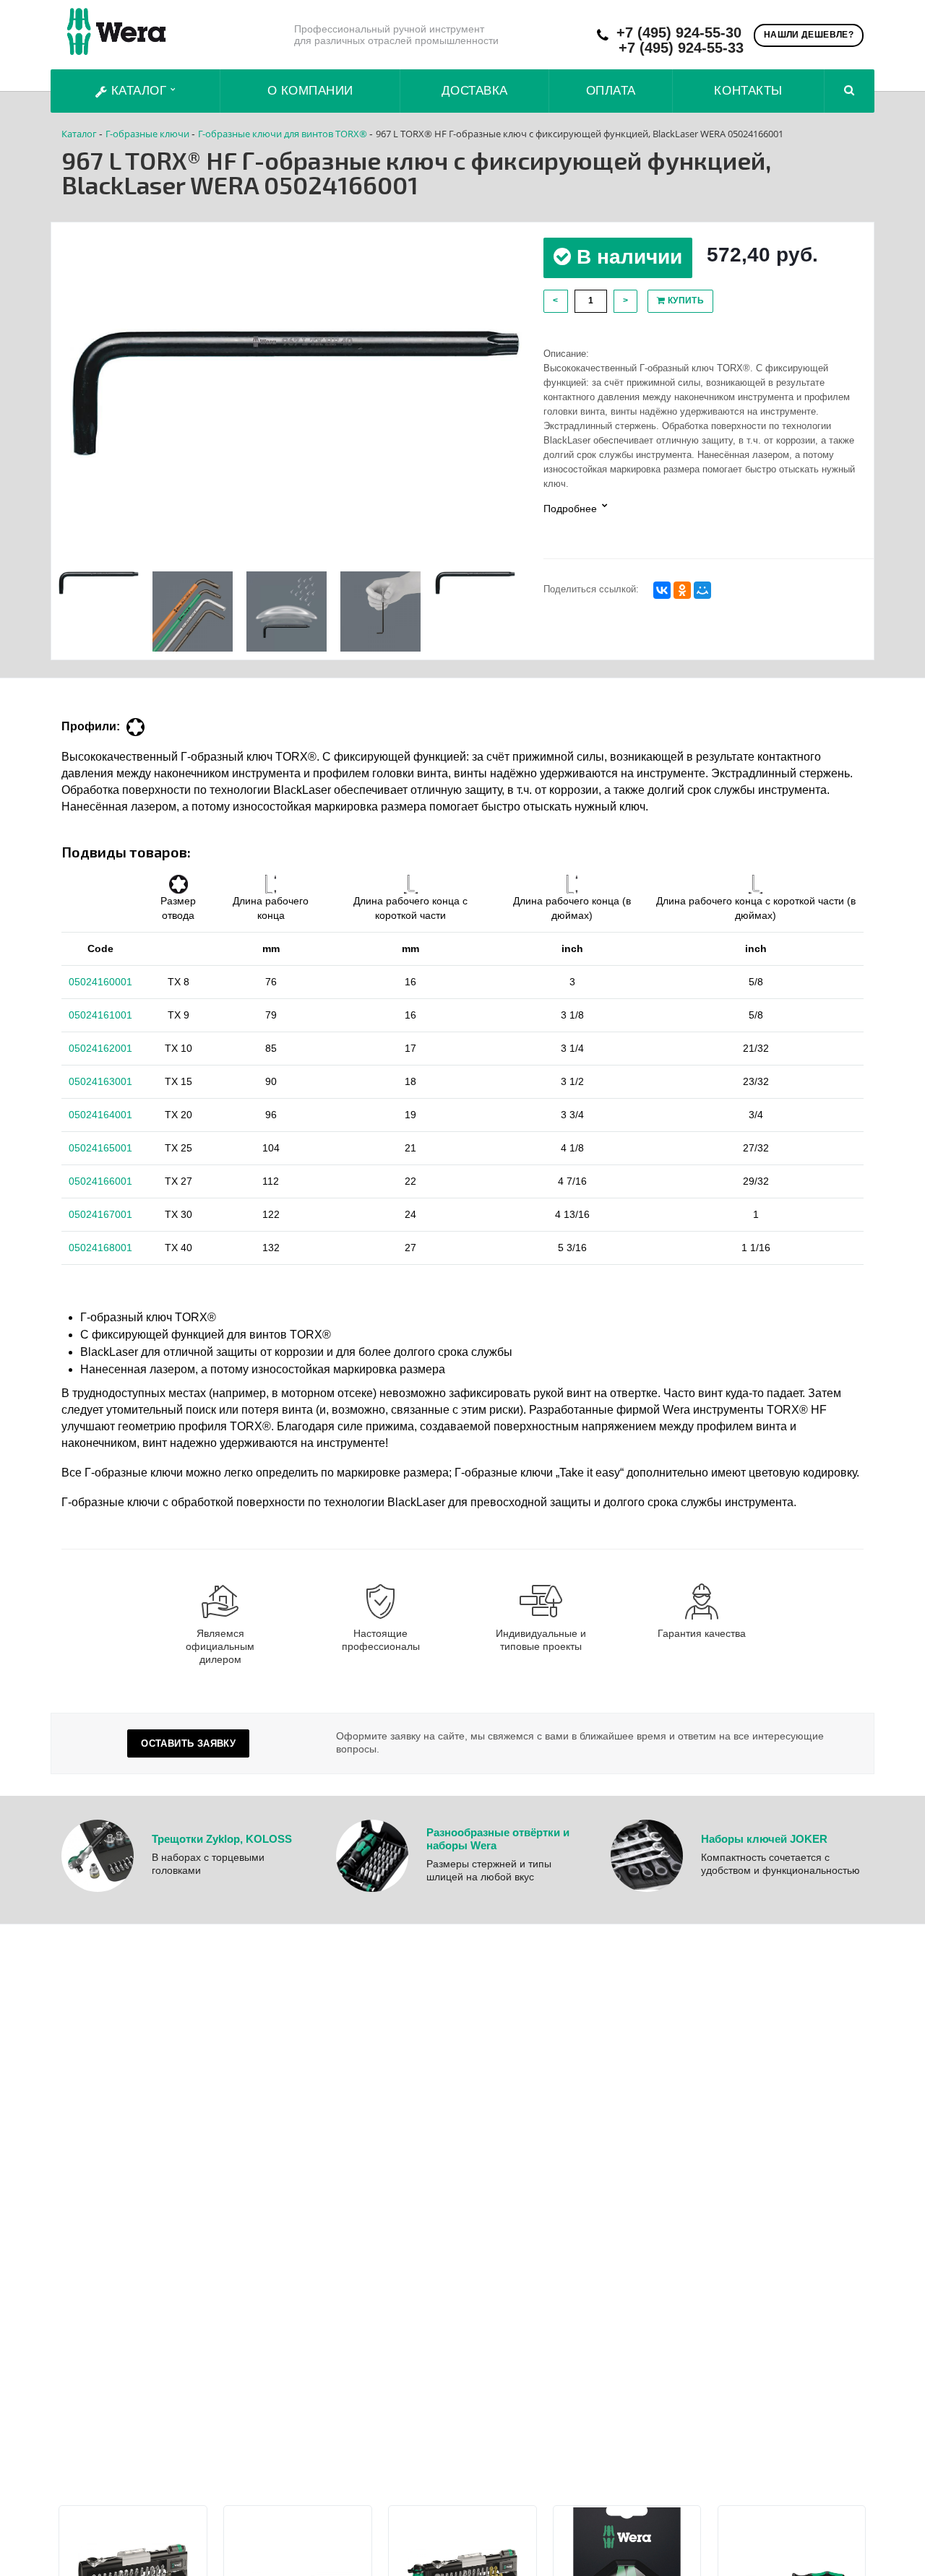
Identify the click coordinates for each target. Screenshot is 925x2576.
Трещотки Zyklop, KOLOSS (222, 1839)
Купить (684, 301)
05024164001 (100, 1115)
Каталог (139, 91)
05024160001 (100, 982)
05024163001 (100, 1081)
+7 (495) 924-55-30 (679, 33)
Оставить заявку (188, 1743)
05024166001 (100, 1181)
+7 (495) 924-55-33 (681, 48)
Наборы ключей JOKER (764, 1839)
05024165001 (100, 1148)
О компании (310, 91)
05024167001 (100, 1214)
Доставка (475, 91)
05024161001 (100, 1015)
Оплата (611, 91)
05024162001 (100, 1048)
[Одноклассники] (682, 590)
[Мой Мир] (702, 590)
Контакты (748, 91)
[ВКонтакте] (662, 590)
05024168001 (100, 1248)
